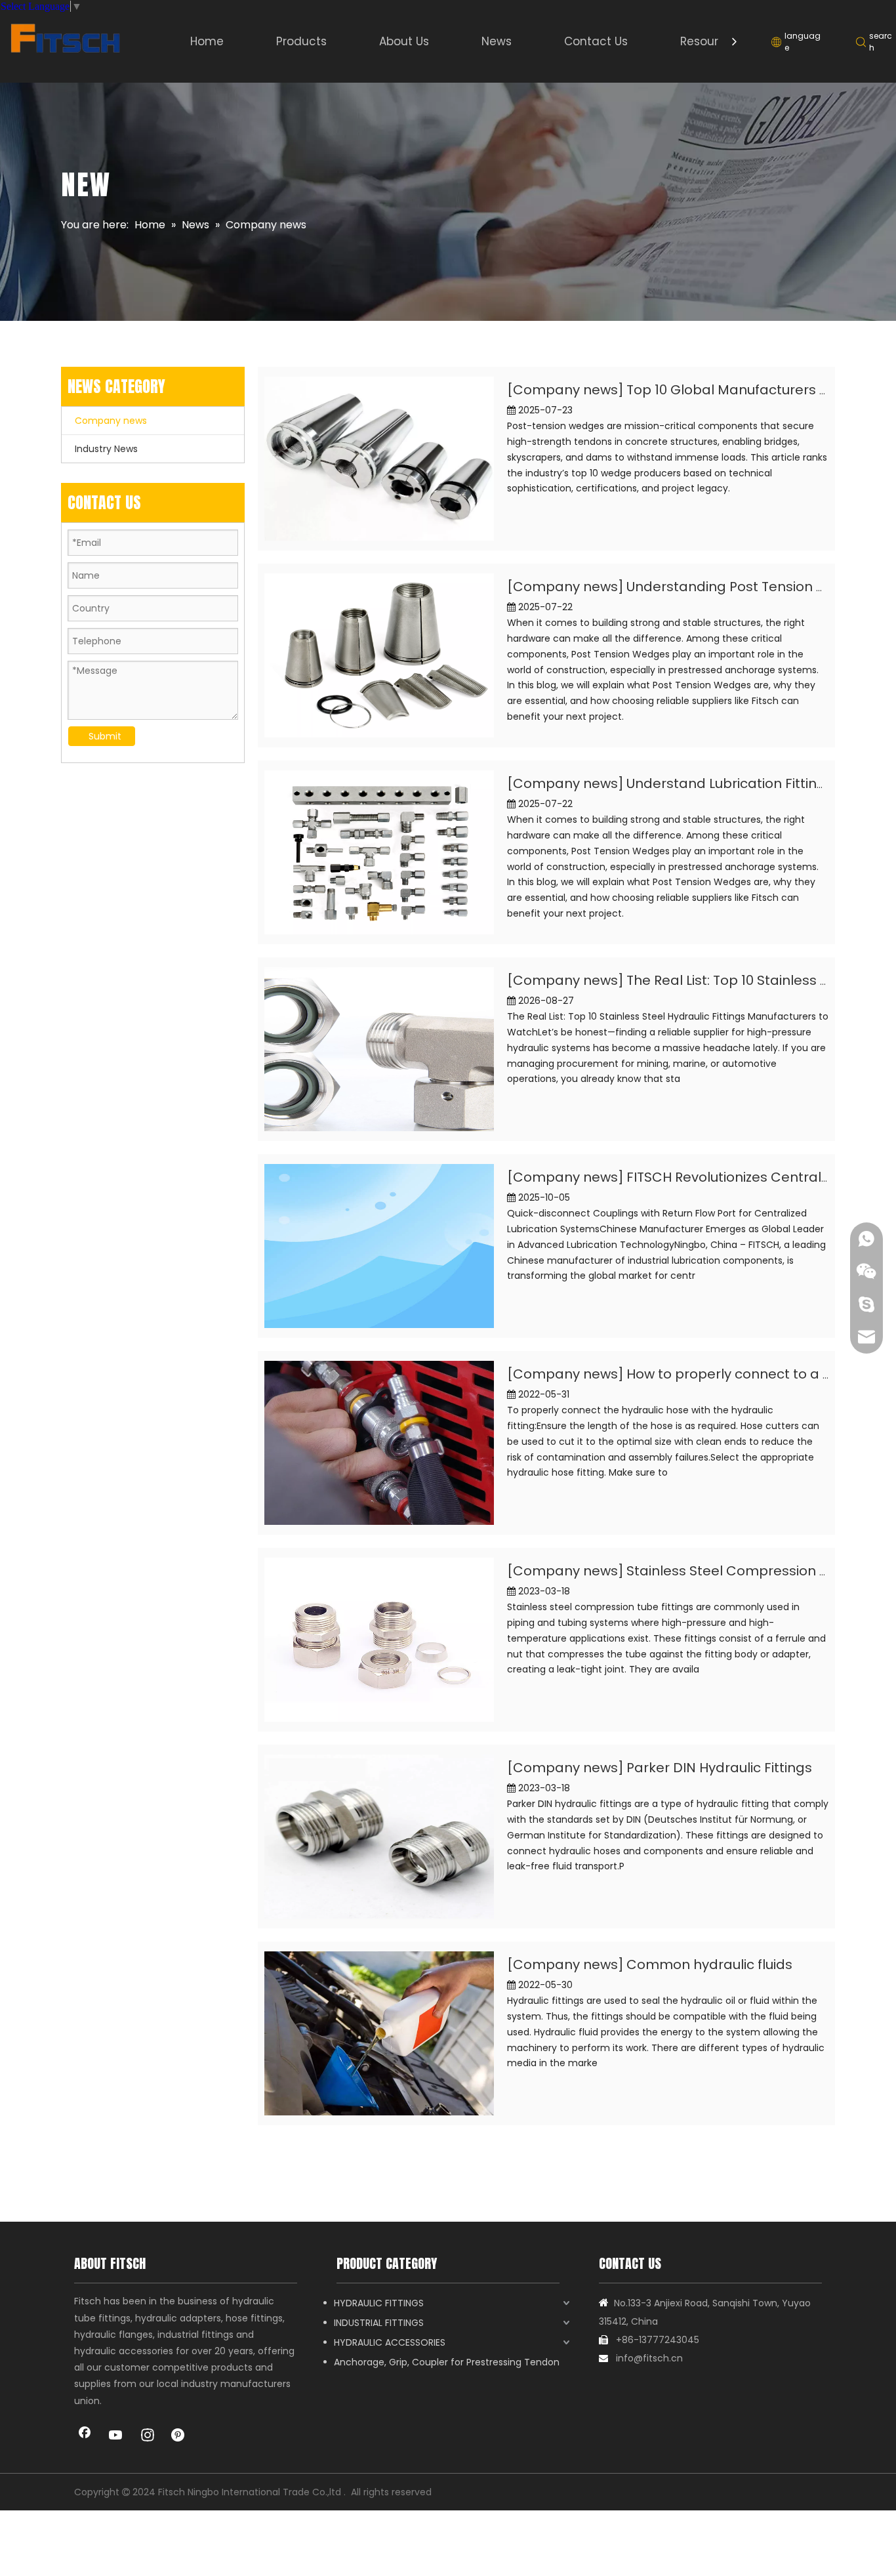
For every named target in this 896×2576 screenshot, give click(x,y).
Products (301, 41)
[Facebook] (85, 2436)
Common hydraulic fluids (709, 1964)
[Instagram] (148, 2436)
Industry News (106, 449)
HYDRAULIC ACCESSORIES (390, 2342)
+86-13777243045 (658, 2340)
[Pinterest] (179, 2436)
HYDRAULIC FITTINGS (379, 2303)
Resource (706, 41)
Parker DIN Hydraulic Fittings (719, 1768)
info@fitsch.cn (649, 2358)
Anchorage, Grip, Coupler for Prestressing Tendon (447, 2362)
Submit (105, 736)
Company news (111, 421)
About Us (404, 41)
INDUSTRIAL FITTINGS (379, 2323)
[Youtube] (116, 2436)
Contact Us (596, 41)
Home (207, 41)
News (497, 41)
